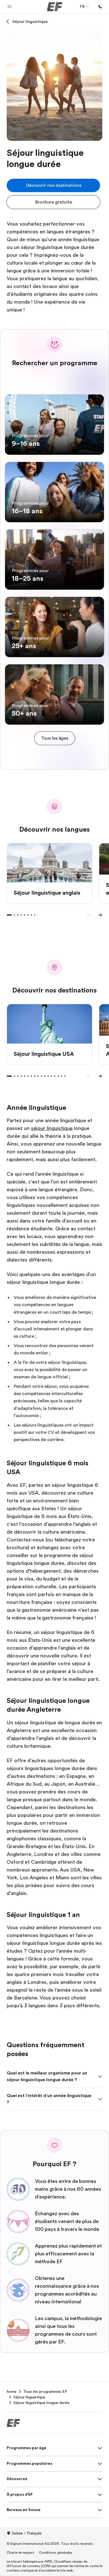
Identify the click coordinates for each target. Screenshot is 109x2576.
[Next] (100, 915)
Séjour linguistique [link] (29, 2397)
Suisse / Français (27, 2533)
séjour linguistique (52, 1128)
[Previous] (89, 915)
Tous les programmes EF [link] (45, 2391)
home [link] (12, 2391)
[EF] (55, 7)
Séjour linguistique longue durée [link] (41, 2403)
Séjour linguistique (30, 21)
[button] (10, 7)
